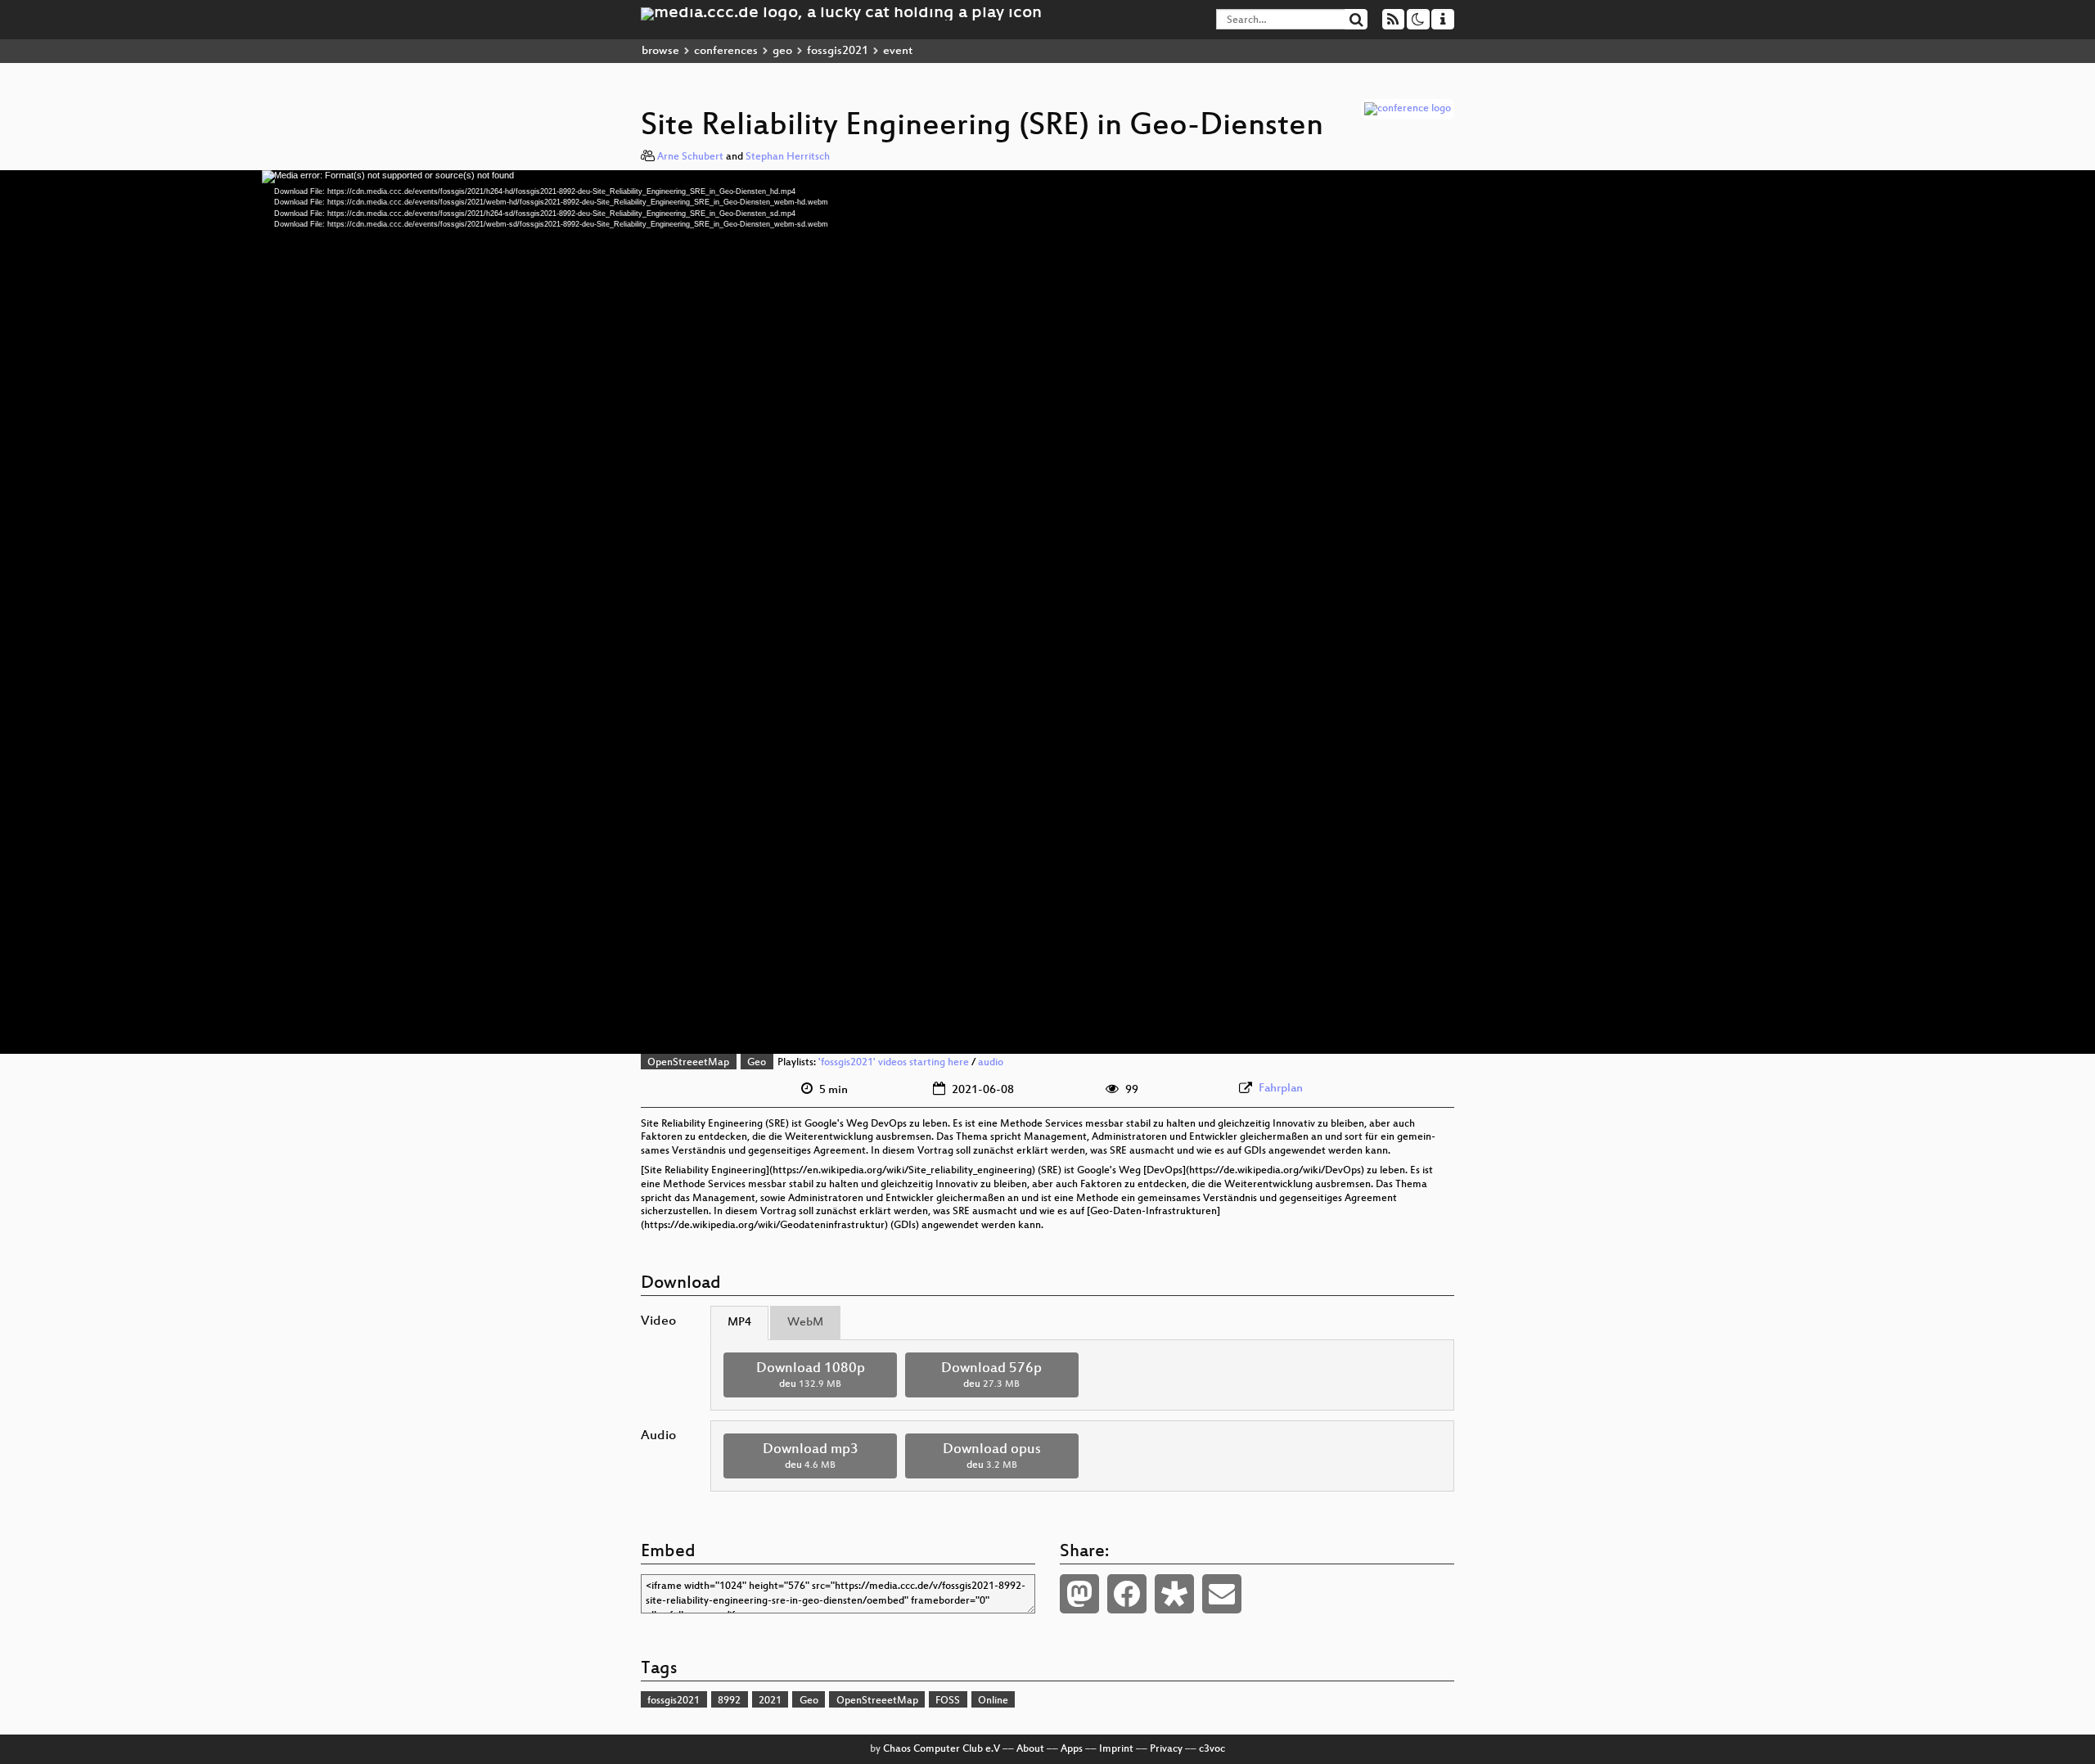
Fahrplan (1281, 1089)
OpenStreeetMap (688, 1063)
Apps (1072, 1749)
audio (991, 1063)
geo (782, 51)
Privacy (1166, 1749)
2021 (770, 1701)
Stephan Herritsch (788, 157)
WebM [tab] (805, 1323)
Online (993, 1701)
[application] (1047, 612)
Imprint (1116, 1749)
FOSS (948, 1701)
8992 (729, 1701)
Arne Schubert (690, 157)
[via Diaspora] (1174, 1594)
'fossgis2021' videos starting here (894, 1063)
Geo (757, 1063)
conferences (726, 51)
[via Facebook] (1127, 1594)
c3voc (1212, 1749)
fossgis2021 (838, 51)
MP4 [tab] (739, 1323)
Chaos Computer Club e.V (942, 1749)
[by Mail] (1222, 1594)
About (1030, 1749)
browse (660, 51)
